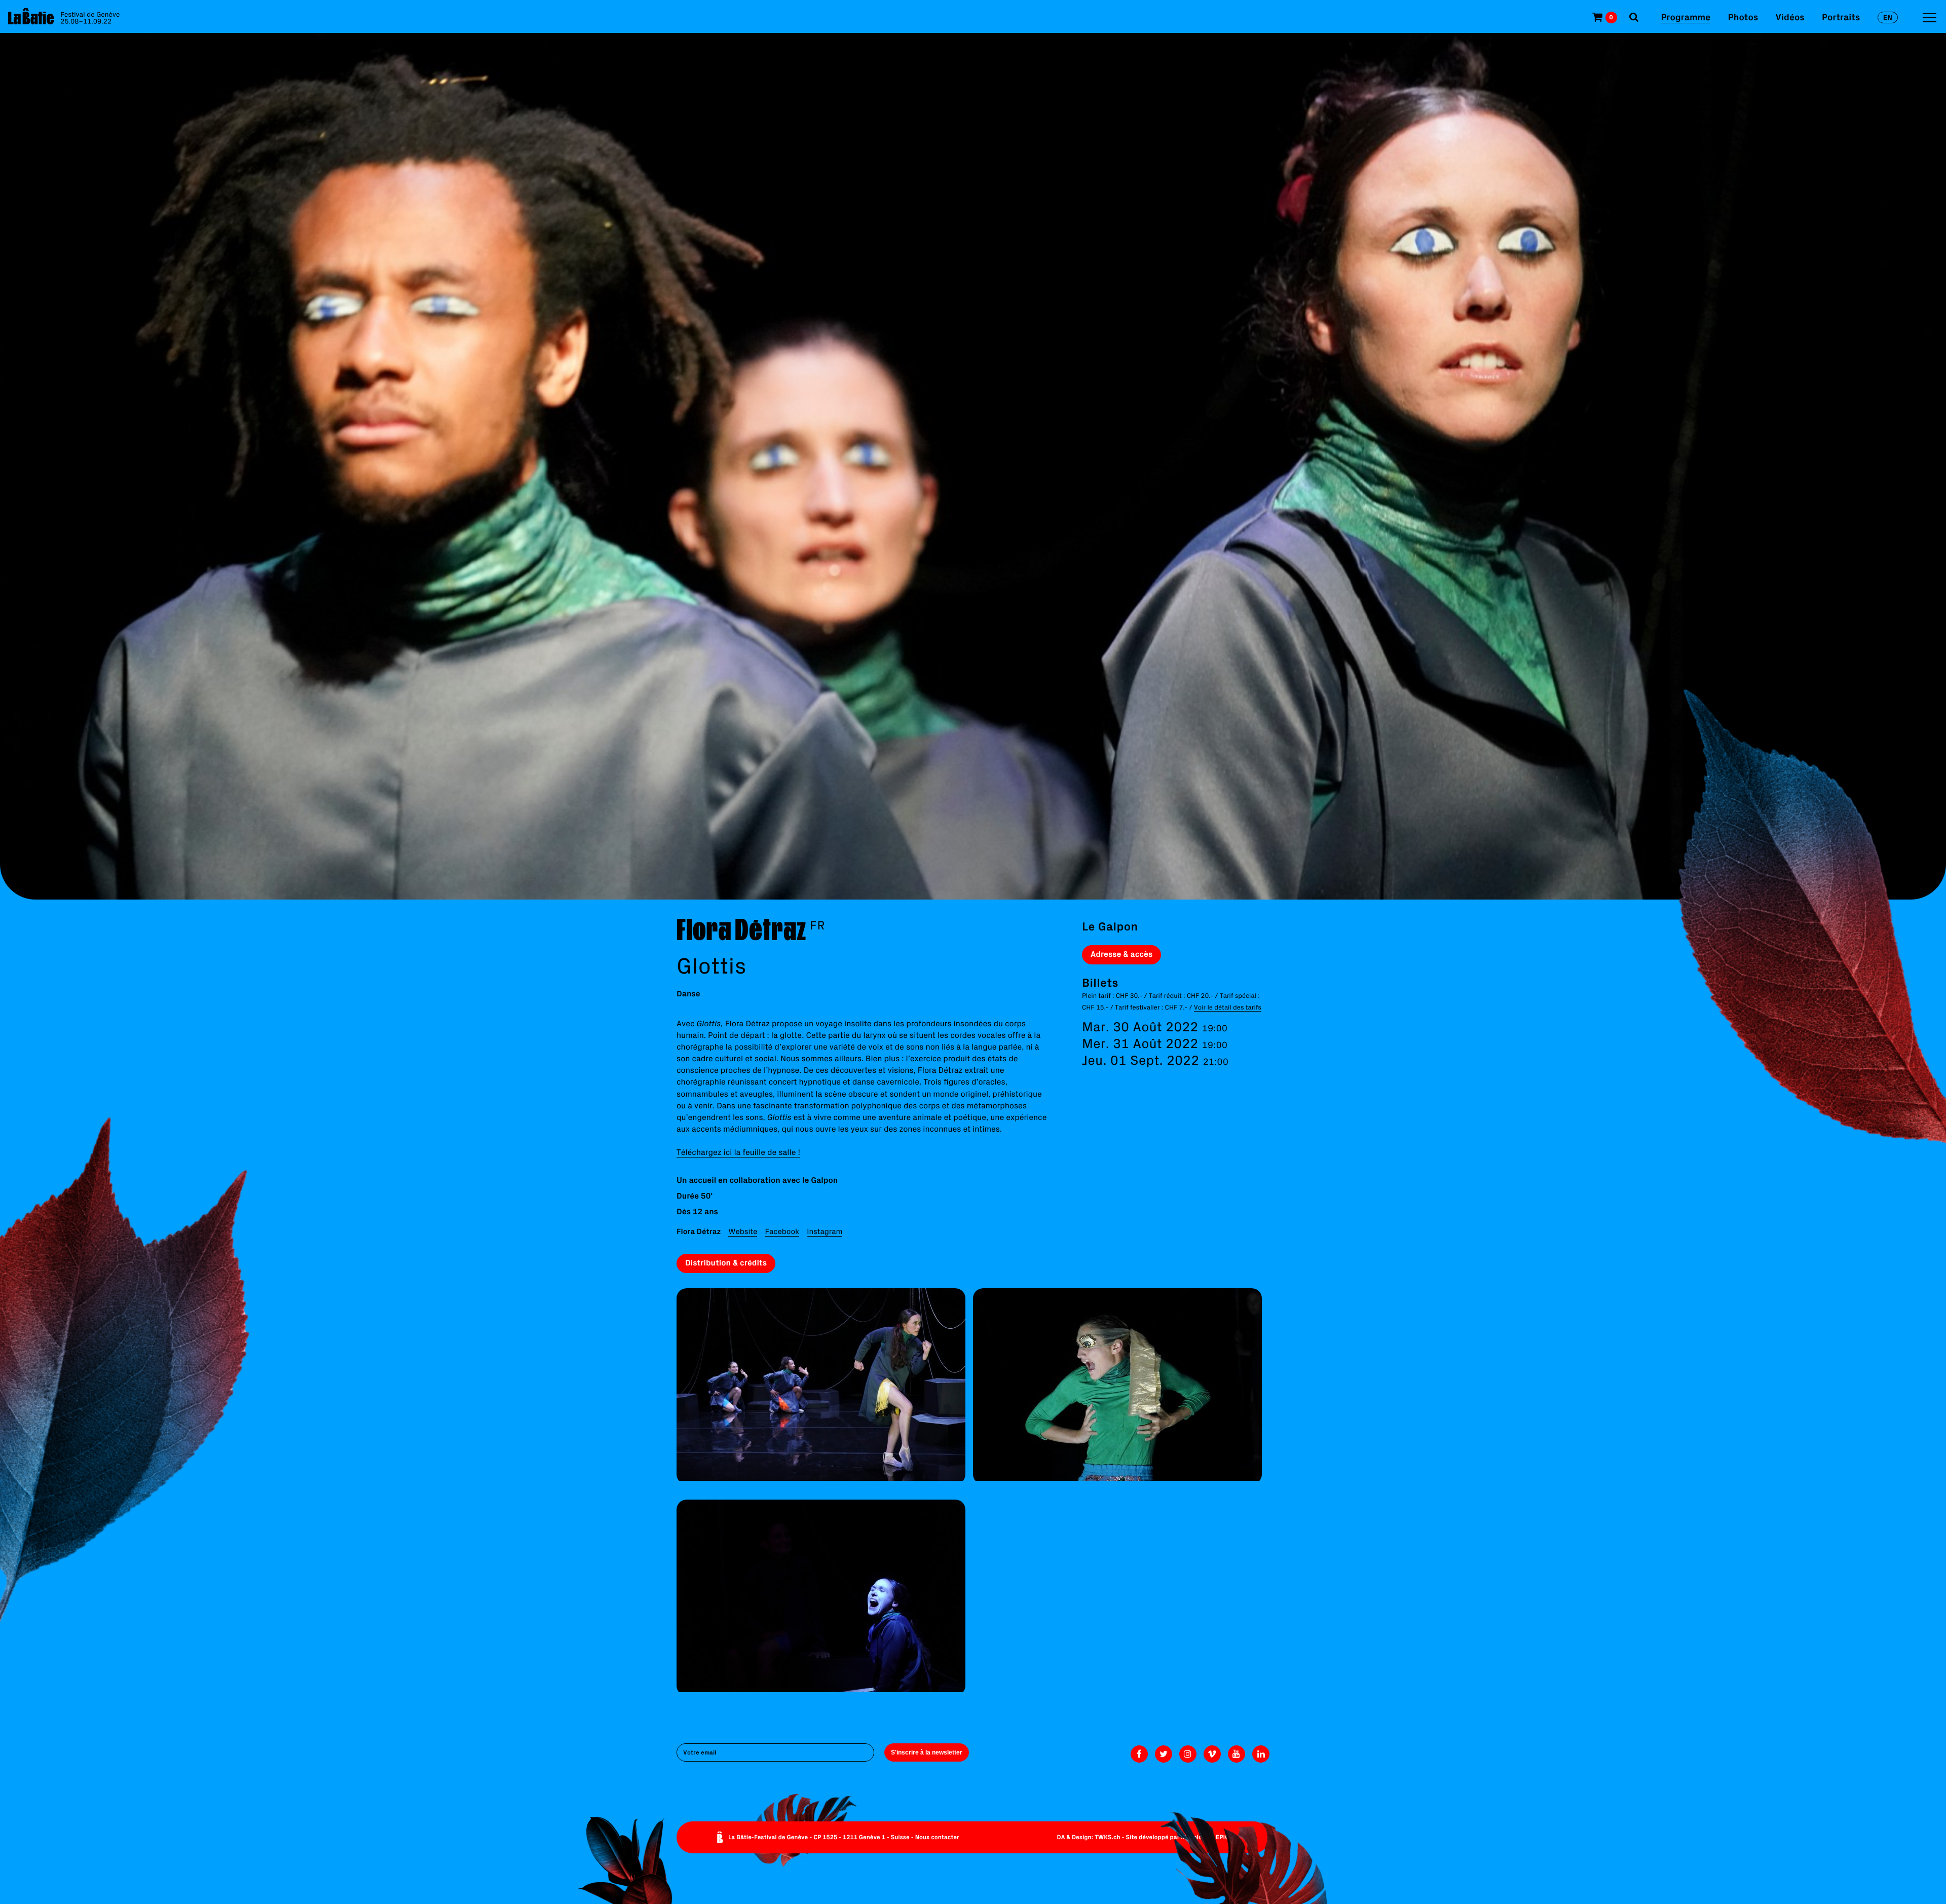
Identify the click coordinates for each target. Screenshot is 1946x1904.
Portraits (1841, 17)
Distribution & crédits (726, 1263)
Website (743, 1231)
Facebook (782, 1231)
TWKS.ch (1108, 1837)
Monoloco (1195, 1837)
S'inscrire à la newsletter (927, 1752)
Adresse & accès (1121, 954)
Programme (1686, 17)
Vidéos (1790, 17)
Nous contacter (937, 1837)
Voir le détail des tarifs (1228, 1007)
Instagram (825, 1231)
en (1888, 17)
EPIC (1222, 1837)
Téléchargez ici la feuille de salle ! (738, 1152)
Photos (1743, 17)
